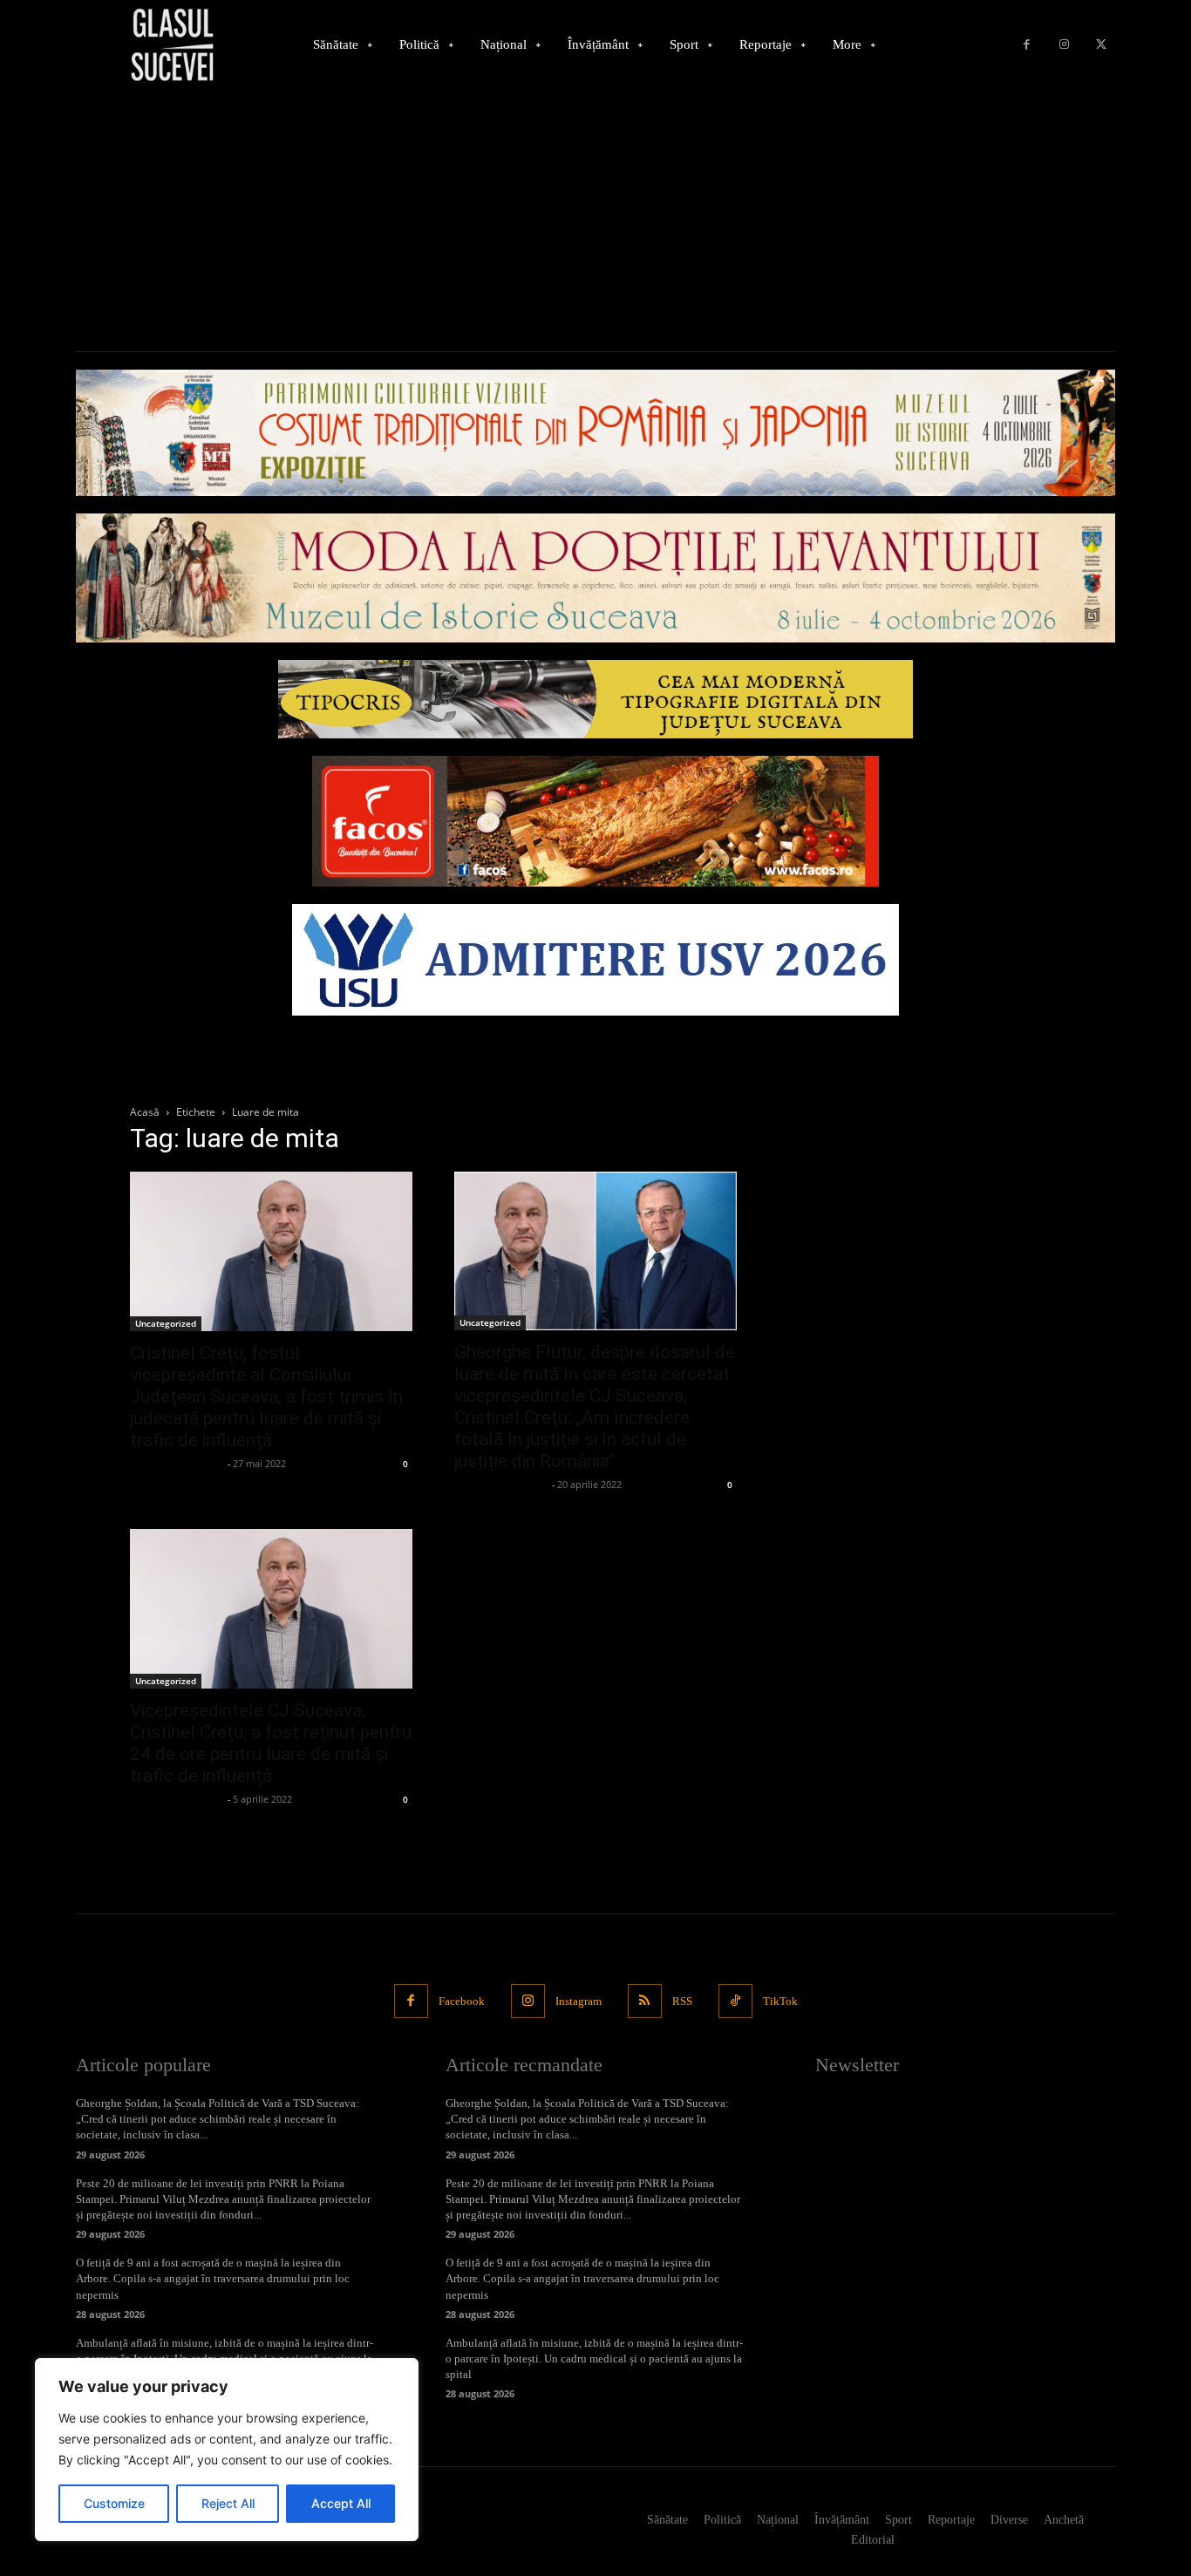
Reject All (228, 2503)
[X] (1101, 45)
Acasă (145, 1112)
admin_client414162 (177, 1463)
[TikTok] (735, 2001)
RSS (682, 2001)
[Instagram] (1064, 45)
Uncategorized (166, 1323)
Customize (114, 2503)
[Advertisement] (595, 221)
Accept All (341, 2503)
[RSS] (645, 2001)
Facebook (462, 2001)
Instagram (578, 2001)
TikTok (780, 2001)
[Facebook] (1027, 45)
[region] (227, 2450)
